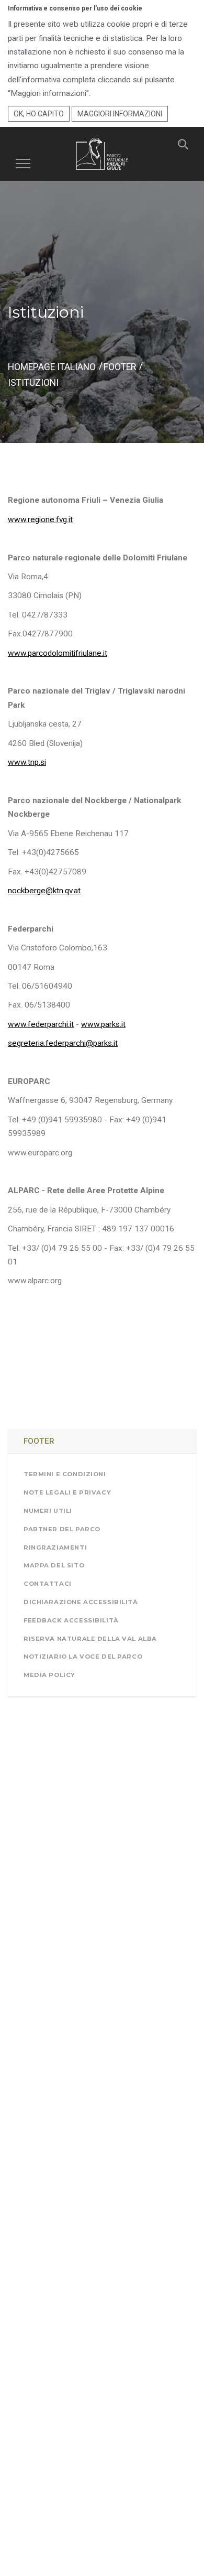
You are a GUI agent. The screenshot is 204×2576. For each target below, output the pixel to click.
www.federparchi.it (41, 1024)
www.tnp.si (27, 762)
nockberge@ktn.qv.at (44, 891)
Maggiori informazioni (120, 114)
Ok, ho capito (39, 114)
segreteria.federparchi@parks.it (63, 1043)
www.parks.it (103, 1024)
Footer (120, 367)
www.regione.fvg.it (40, 519)
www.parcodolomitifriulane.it (58, 653)
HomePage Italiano (52, 367)
